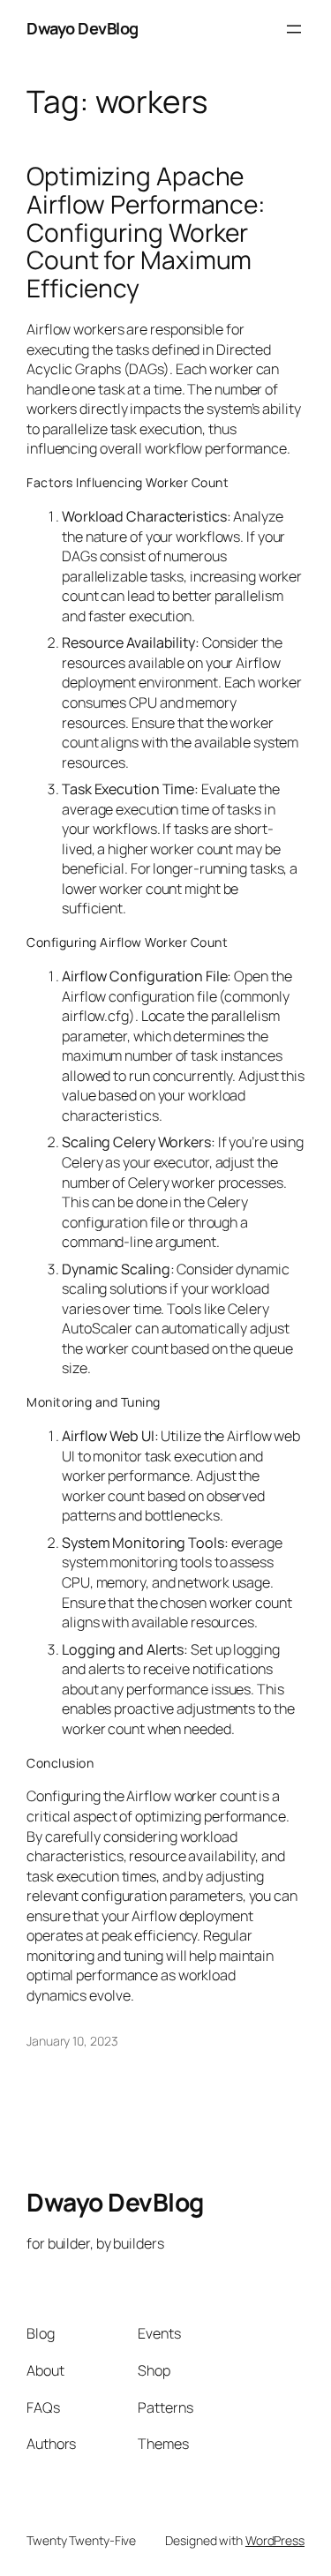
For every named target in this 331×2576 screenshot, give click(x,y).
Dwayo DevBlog (83, 28)
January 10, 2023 (72, 2041)
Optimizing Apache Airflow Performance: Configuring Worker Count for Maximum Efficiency (146, 233)
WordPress (275, 2540)
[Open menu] (294, 29)
